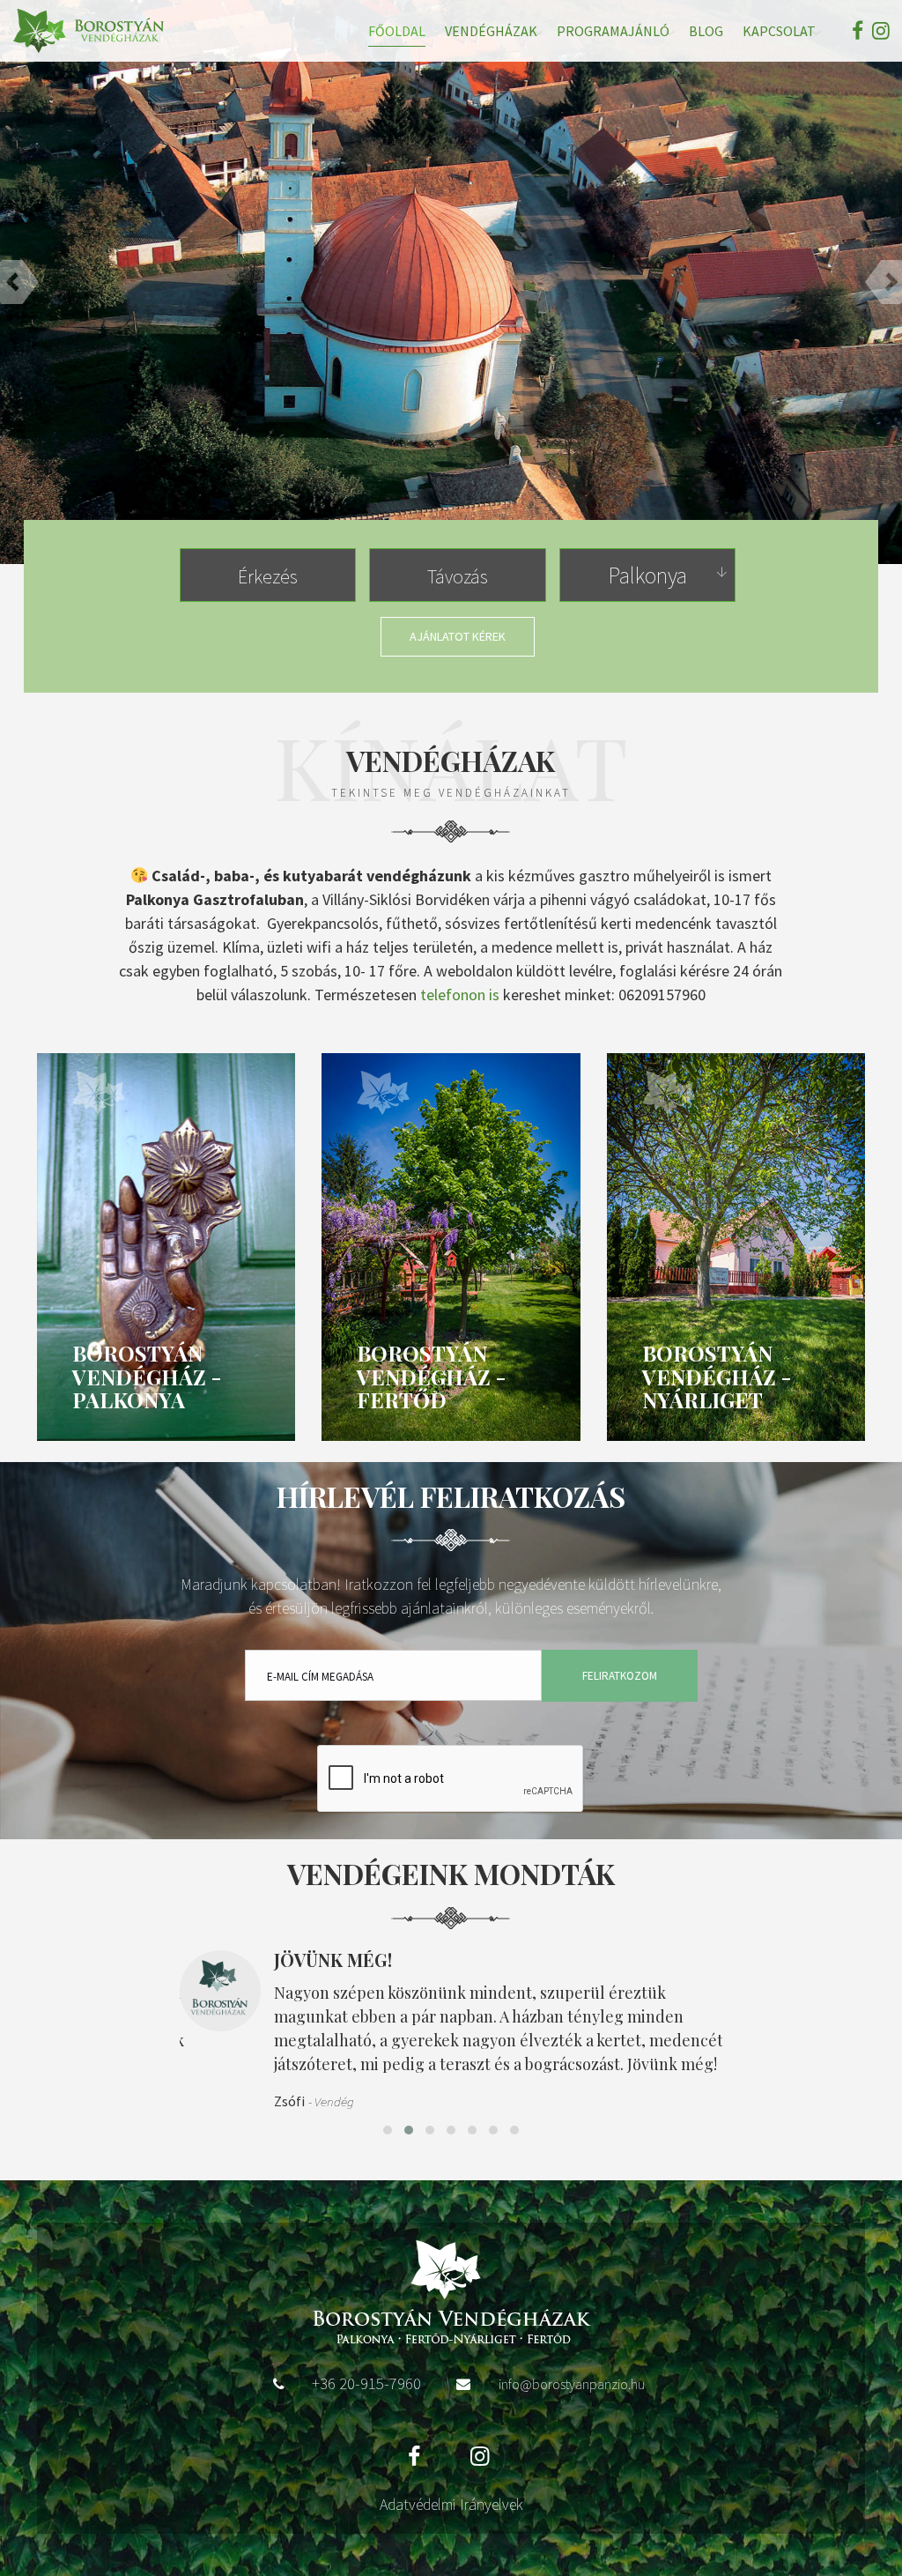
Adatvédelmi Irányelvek (451, 2504)
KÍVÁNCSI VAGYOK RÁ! (451, 454)
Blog (706, 31)
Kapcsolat (779, 31)
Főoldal (397, 31)
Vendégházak (491, 31)
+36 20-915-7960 (366, 2383)
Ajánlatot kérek (458, 636)
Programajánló (613, 31)
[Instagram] (879, 30)
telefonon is (460, 995)
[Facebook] (858, 30)
